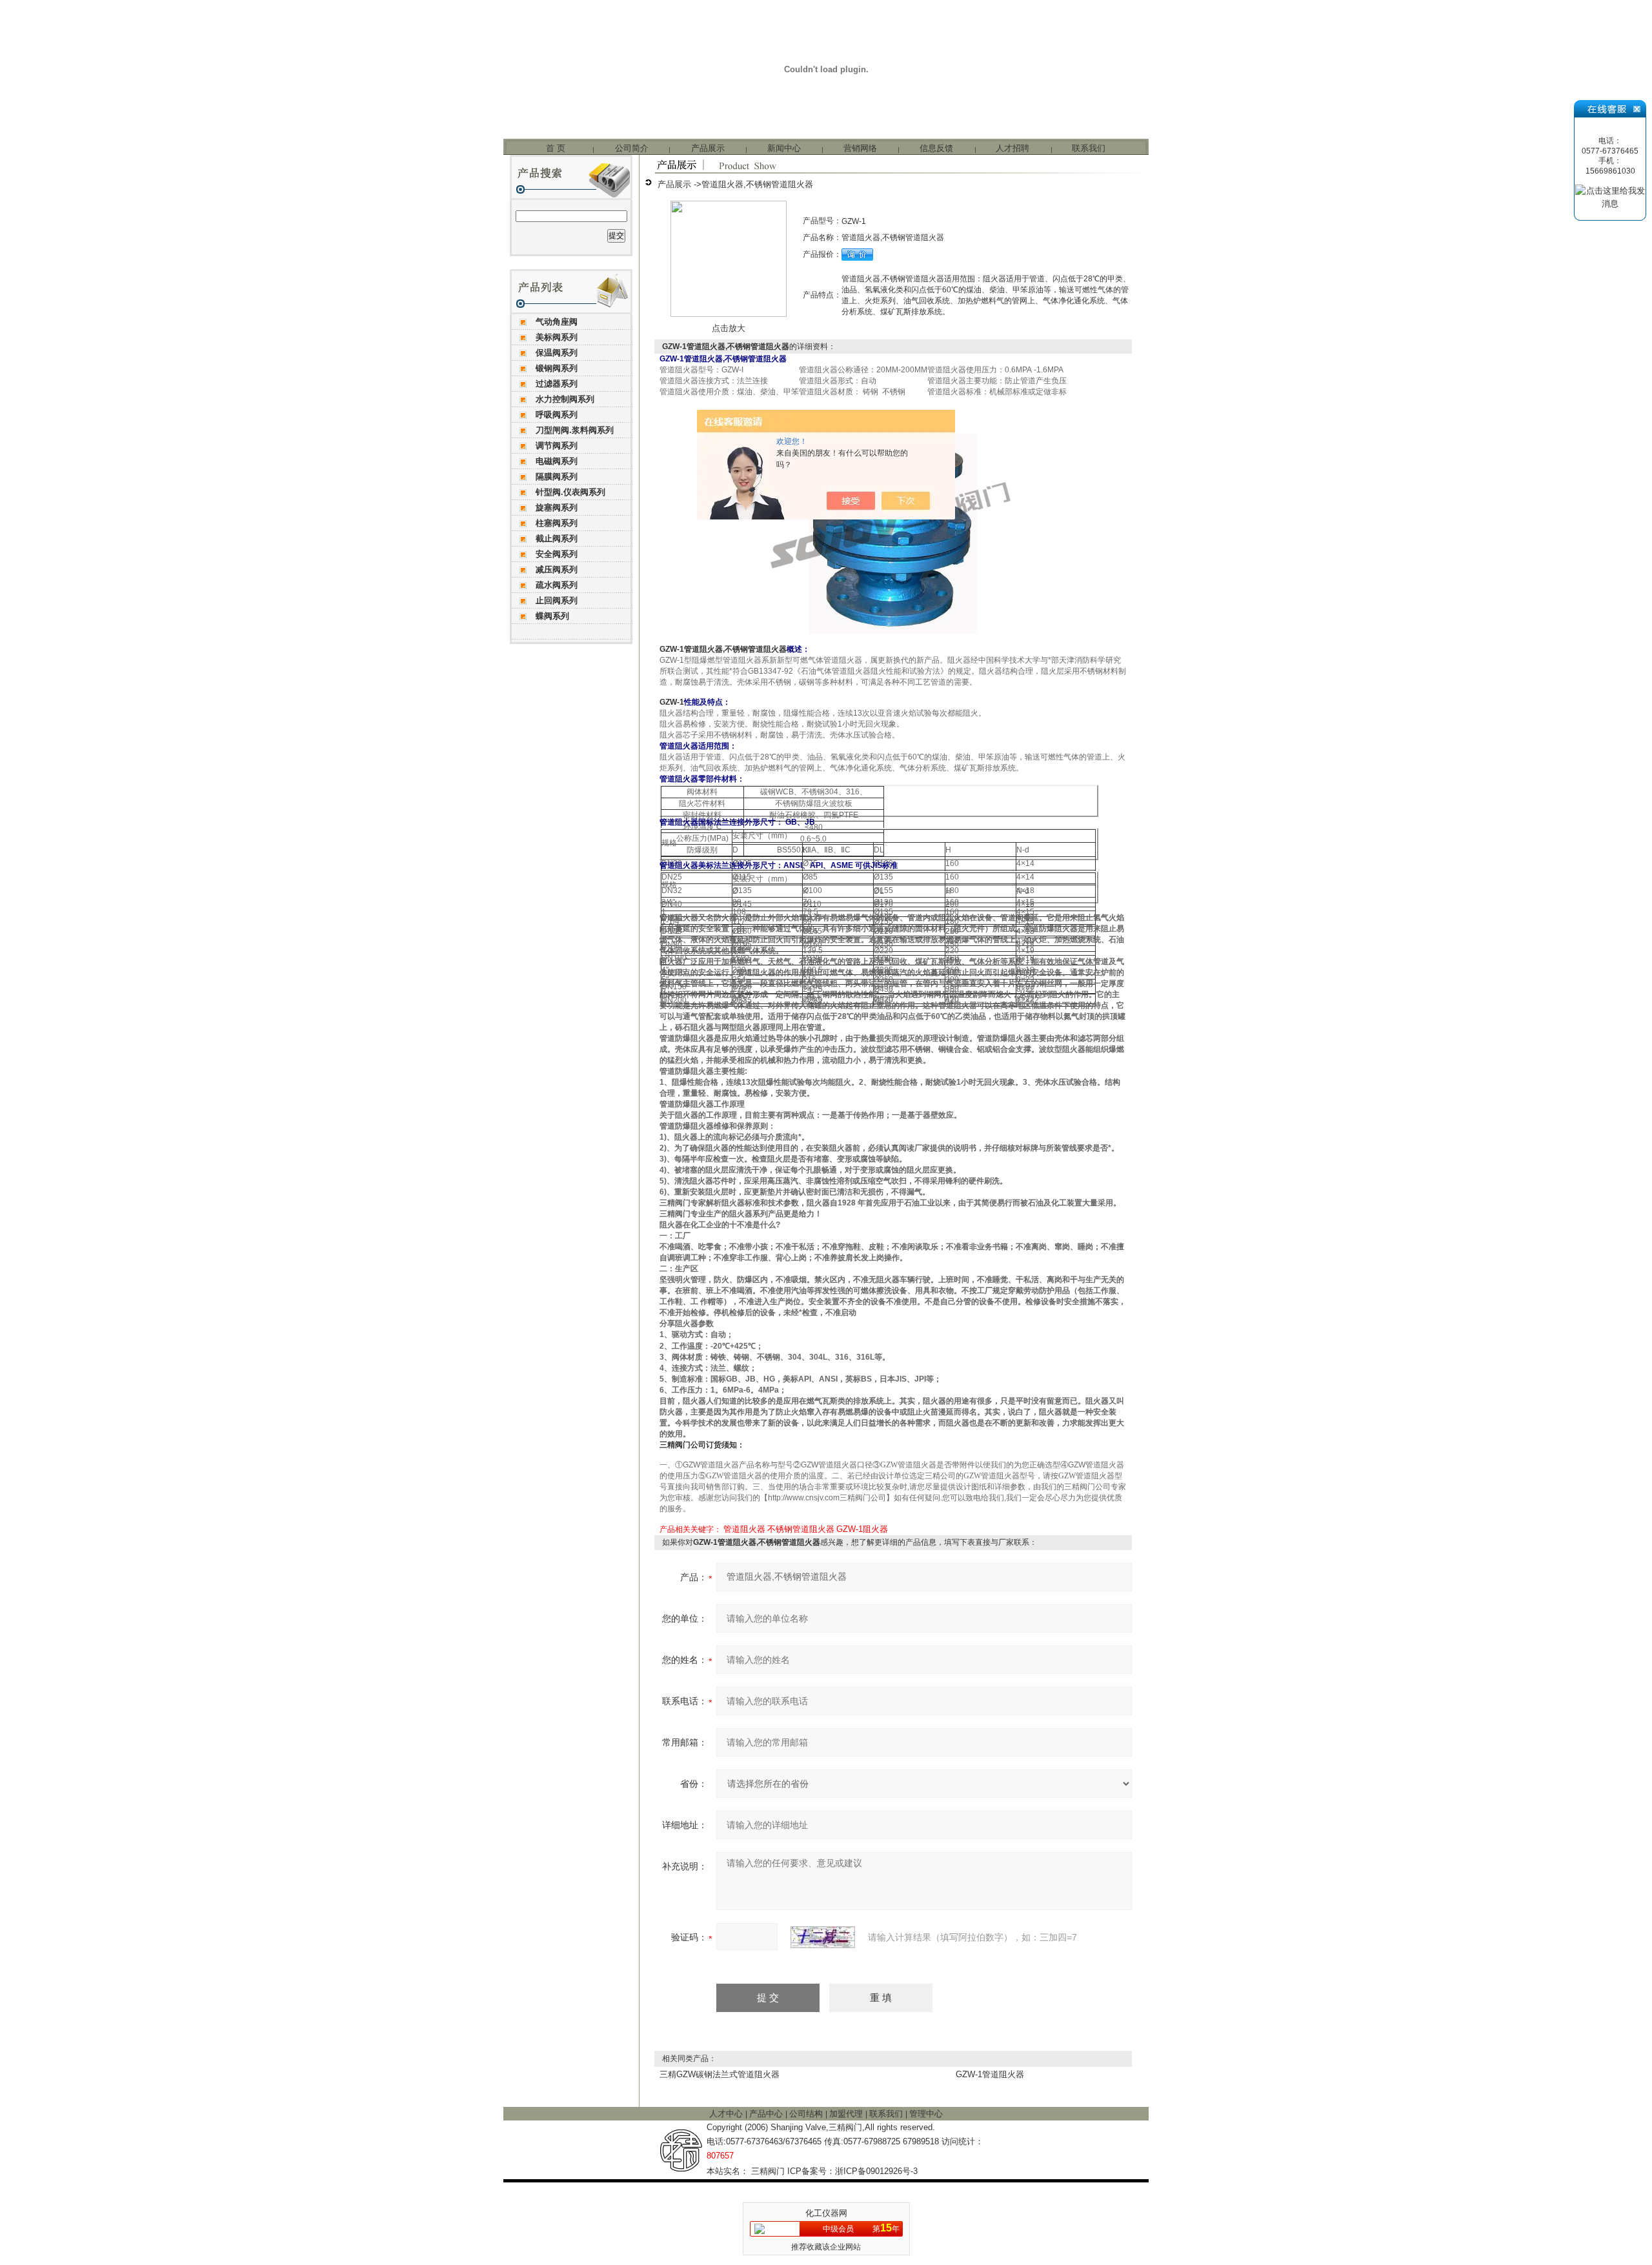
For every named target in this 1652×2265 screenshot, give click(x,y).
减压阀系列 (557, 569)
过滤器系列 (557, 384)
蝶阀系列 (552, 616)
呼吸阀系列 (557, 415)
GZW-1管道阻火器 (990, 2074)
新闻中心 (784, 148)
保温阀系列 (557, 353)
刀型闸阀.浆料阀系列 (575, 430)
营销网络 (860, 148)
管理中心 (926, 2114)
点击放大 (729, 328)
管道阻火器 (744, 1529)
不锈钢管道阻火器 (801, 1529)
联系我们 (1089, 148)
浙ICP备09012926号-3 (876, 2171)
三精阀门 (768, 2171)
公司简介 (632, 148)
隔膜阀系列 (557, 477)
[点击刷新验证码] (823, 1937)
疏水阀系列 (557, 585)
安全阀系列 (557, 554)
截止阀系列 (557, 539)
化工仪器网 (826, 2213)
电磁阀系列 (557, 461)
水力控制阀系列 (565, 399)
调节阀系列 (557, 446)
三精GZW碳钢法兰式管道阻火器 (720, 2074)
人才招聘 (1012, 148)
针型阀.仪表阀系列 (570, 492)
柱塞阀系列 (557, 523)
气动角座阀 (557, 322)
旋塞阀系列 (557, 508)
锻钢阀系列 (557, 368)
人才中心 (727, 2114)
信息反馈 (936, 148)
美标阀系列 (557, 337)
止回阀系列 (557, 600)
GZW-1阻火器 (862, 1529)
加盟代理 (847, 2114)
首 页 (556, 148)
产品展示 (708, 148)
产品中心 (767, 2114)
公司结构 (807, 2114)
